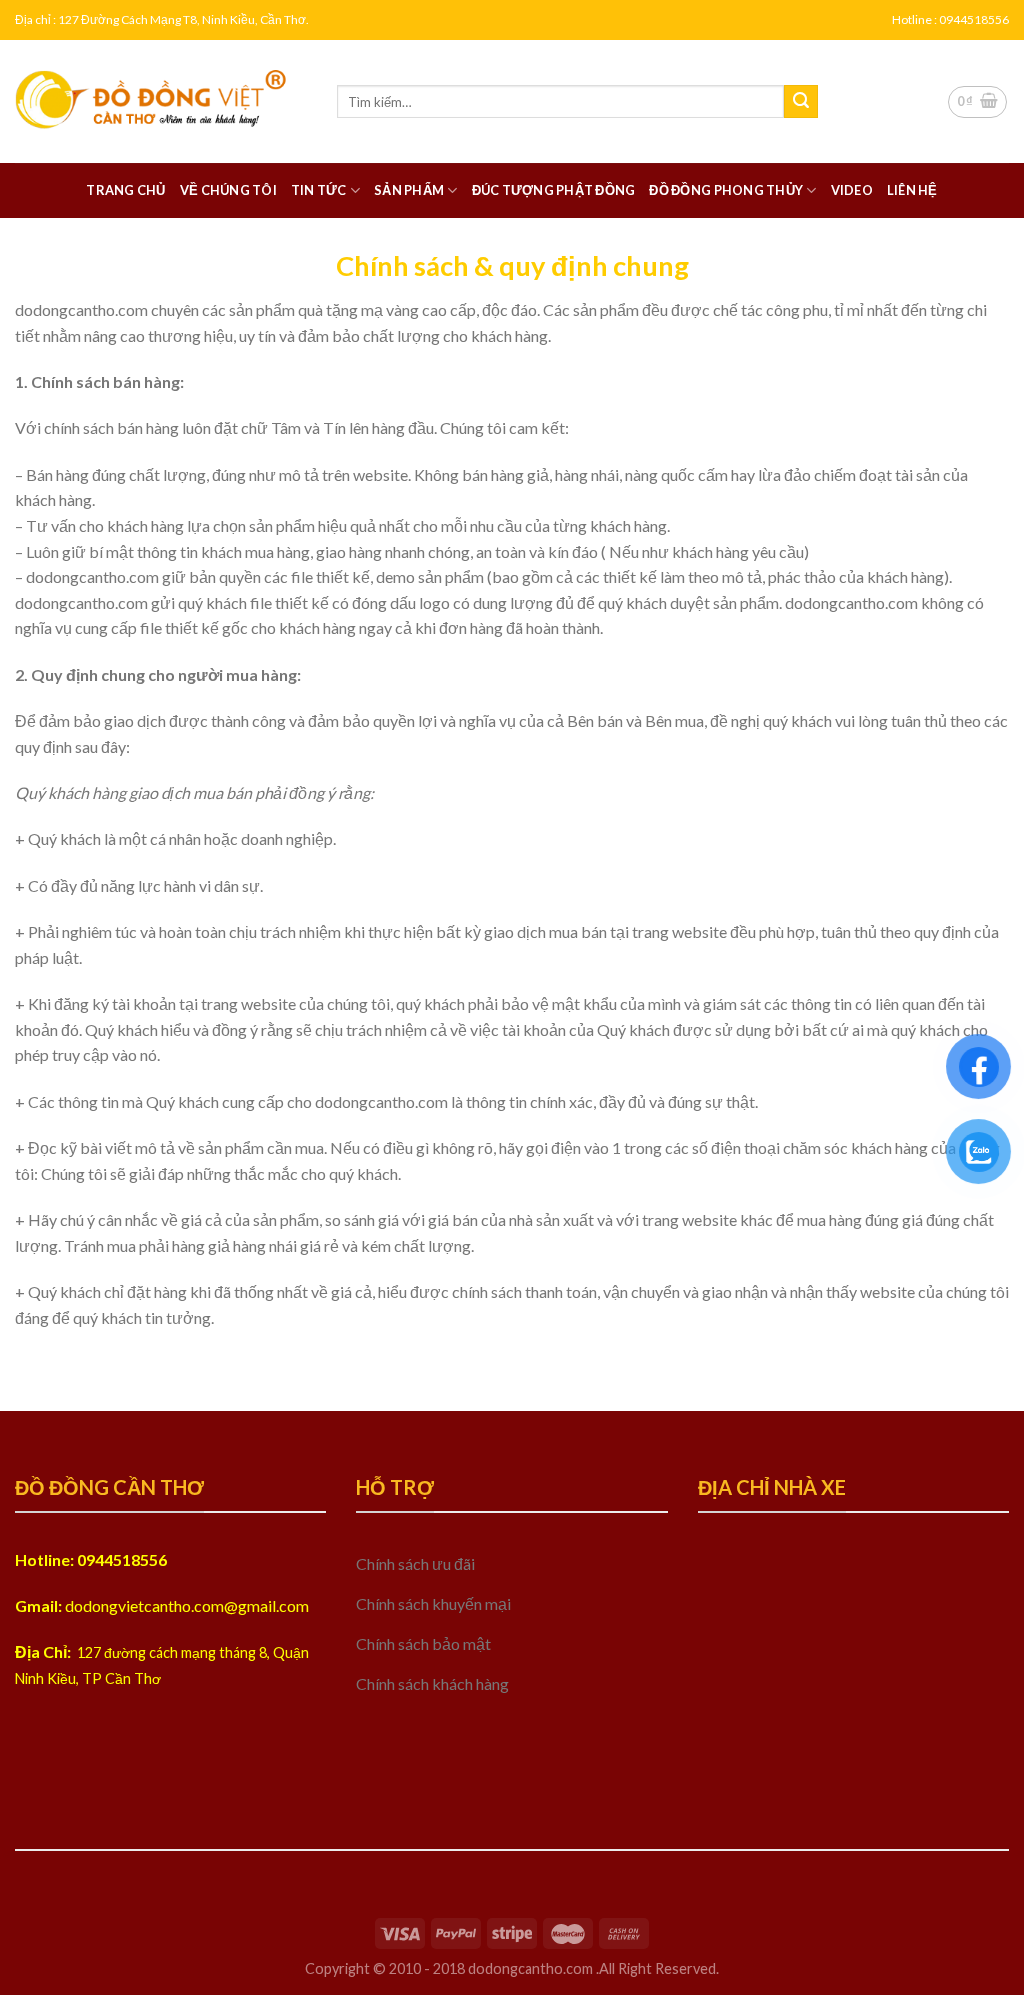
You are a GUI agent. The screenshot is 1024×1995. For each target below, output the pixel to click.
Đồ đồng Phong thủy (726, 190)
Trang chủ (125, 190)
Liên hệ (912, 190)
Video (852, 190)
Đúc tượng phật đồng (554, 190)
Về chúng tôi (228, 190)
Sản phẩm (409, 190)
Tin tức (319, 190)
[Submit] (801, 102)
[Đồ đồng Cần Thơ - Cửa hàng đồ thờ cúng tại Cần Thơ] (161, 101)
